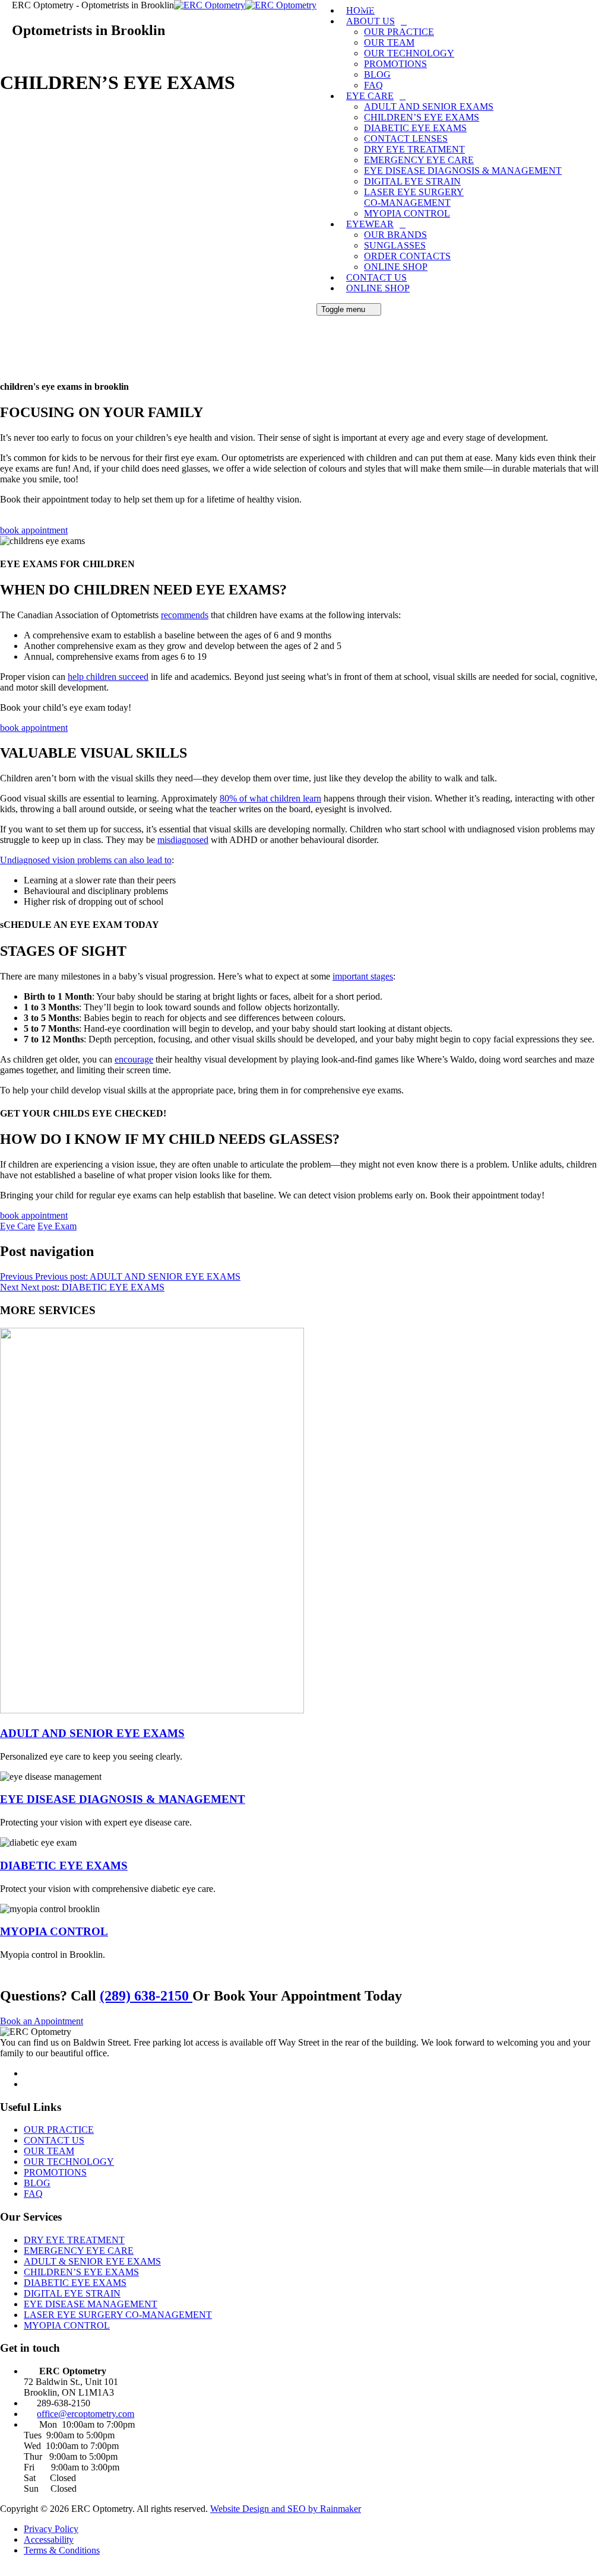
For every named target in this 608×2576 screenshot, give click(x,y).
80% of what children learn (270, 798)
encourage (134, 1059)
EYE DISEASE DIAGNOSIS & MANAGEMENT (463, 171)
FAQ (373, 85)
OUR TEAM (389, 42)
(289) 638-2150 (146, 1996)
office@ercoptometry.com (85, 2414)
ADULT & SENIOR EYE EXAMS (92, 2261)
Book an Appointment (42, 2021)
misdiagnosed (183, 840)
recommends (185, 615)
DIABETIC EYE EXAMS (415, 128)
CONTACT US (376, 277)
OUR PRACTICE (399, 32)
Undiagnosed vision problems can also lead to (86, 860)
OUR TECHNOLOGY (409, 53)
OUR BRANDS (395, 235)
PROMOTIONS (395, 64)
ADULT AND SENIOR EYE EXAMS (92, 1733)
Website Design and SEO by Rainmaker (286, 2509)
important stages (363, 976)
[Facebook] (30, 2073)
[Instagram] (30, 2084)
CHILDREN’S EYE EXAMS (422, 117)
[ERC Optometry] (245, 5)
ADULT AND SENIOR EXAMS (429, 106)
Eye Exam (57, 1226)
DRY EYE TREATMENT (414, 149)
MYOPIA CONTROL (407, 213)
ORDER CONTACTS (407, 256)
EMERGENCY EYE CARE (419, 160)
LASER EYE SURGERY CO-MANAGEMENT (414, 197)
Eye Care (18, 1226)
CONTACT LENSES (406, 139)
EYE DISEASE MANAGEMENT (91, 2304)
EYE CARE (370, 96)
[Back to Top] (7, 2570)
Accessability (49, 2540)
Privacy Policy (51, 2529)
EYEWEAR (370, 224)
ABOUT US (370, 21)
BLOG (377, 74)
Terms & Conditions (62, 2550)
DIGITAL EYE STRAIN (412, 181)
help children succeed (108, 677)
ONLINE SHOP (396, 267)
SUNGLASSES (395, 245)
